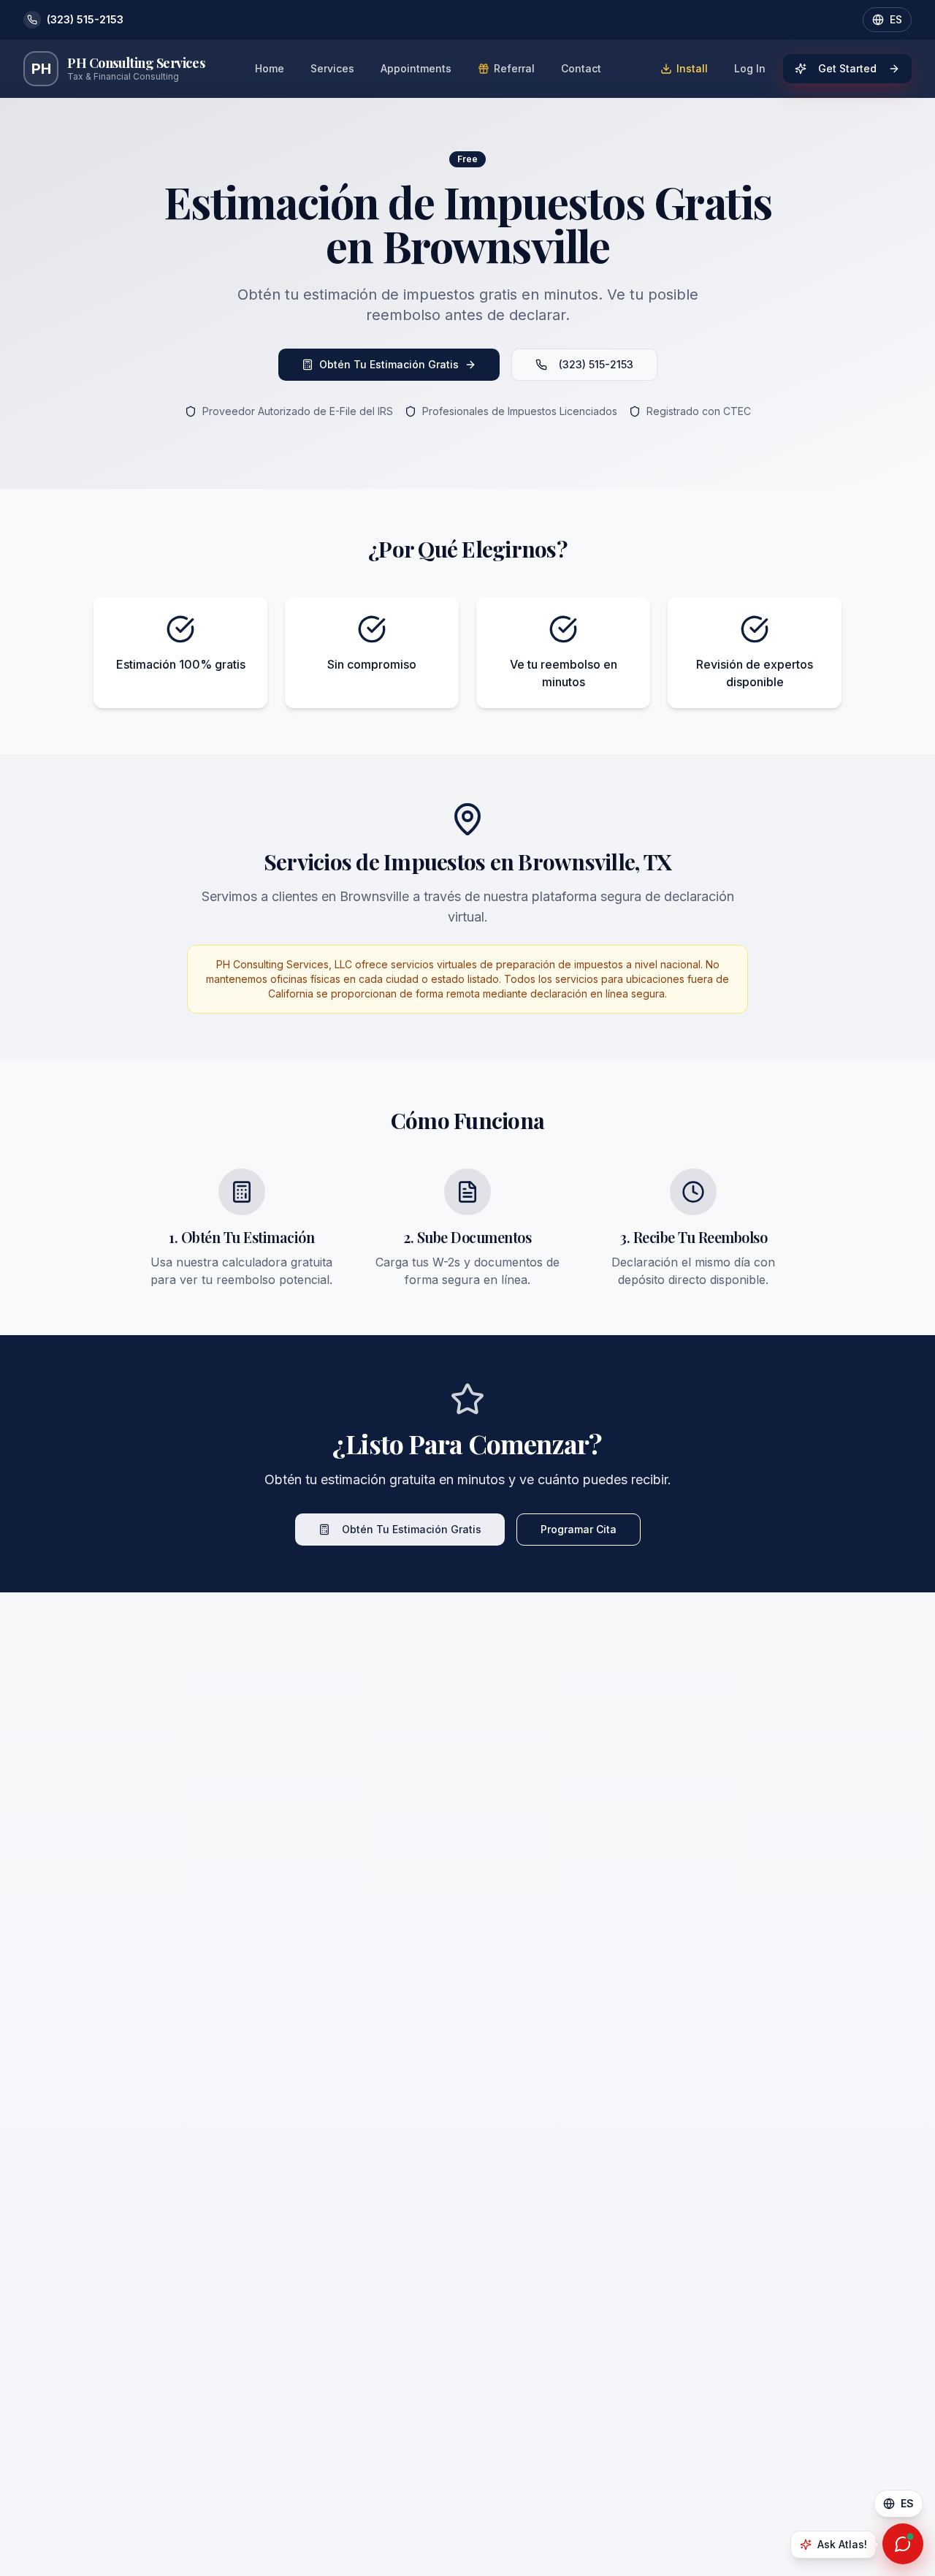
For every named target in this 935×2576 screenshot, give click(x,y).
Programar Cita (579, 1529)
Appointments (416, 68)
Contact (581, 68)
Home (270, 68)
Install (692, 68)
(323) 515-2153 (596, 364)
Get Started (847, 68)
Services (332, 68)
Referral (514, 68)
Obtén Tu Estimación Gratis (389, 364)
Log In (750, 68)
